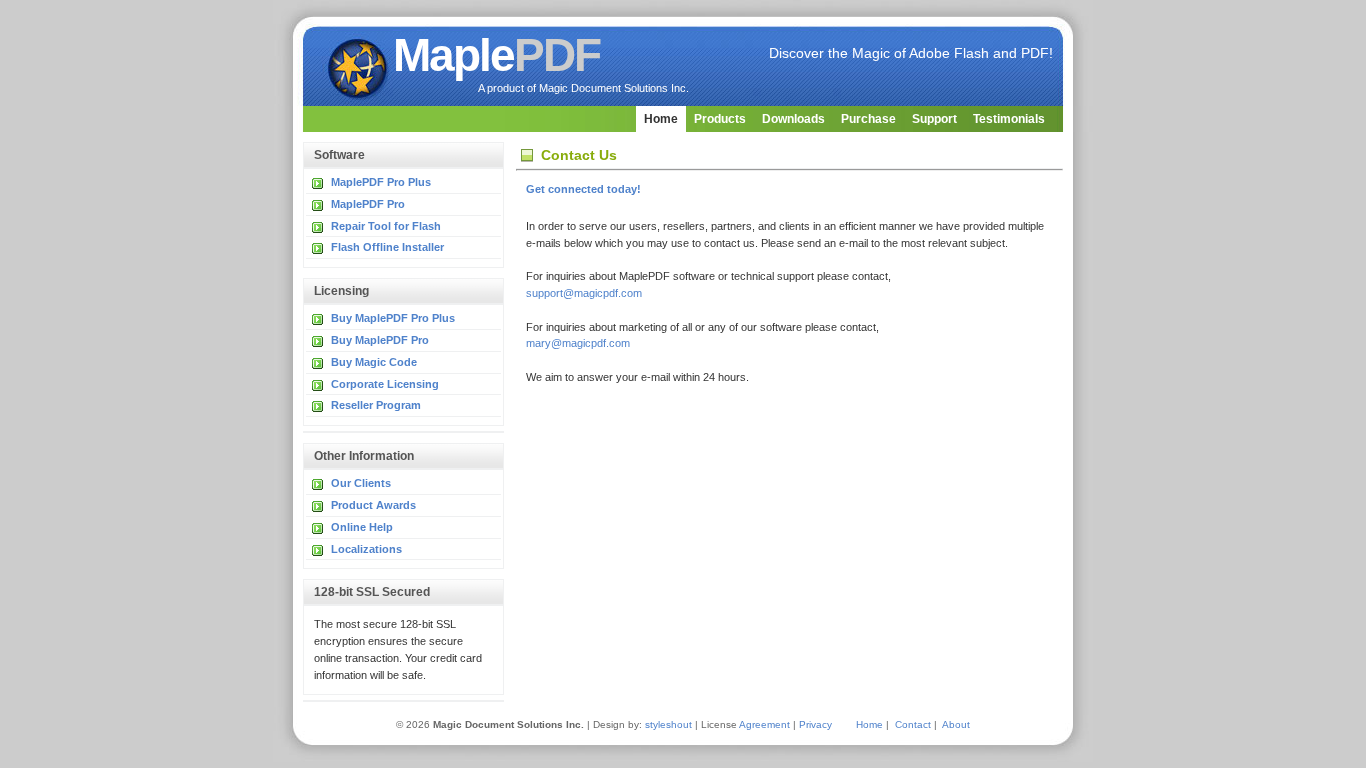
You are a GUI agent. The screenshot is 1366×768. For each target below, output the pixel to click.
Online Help (362, 527)
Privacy (815, 724)
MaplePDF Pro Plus (381, 182)
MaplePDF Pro (368, 204)
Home (661, 119)
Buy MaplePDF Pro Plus (393, 318)
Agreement (764, 724)
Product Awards (373, 505)
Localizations (366, 549)
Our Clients (361, 483)
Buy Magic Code (374, 362)
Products (720, 119)
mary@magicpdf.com (578, 343)
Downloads (793, 119)
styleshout (668, 724)
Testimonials (1009, 119)
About (956, 724)
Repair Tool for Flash (386, 226)
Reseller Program (376, 405)
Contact (913, 724)
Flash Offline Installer (387, 247)
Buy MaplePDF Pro (380, 340)
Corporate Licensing (385, 384)
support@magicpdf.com (584, 293)
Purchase (868, 119)
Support (934, 119)
